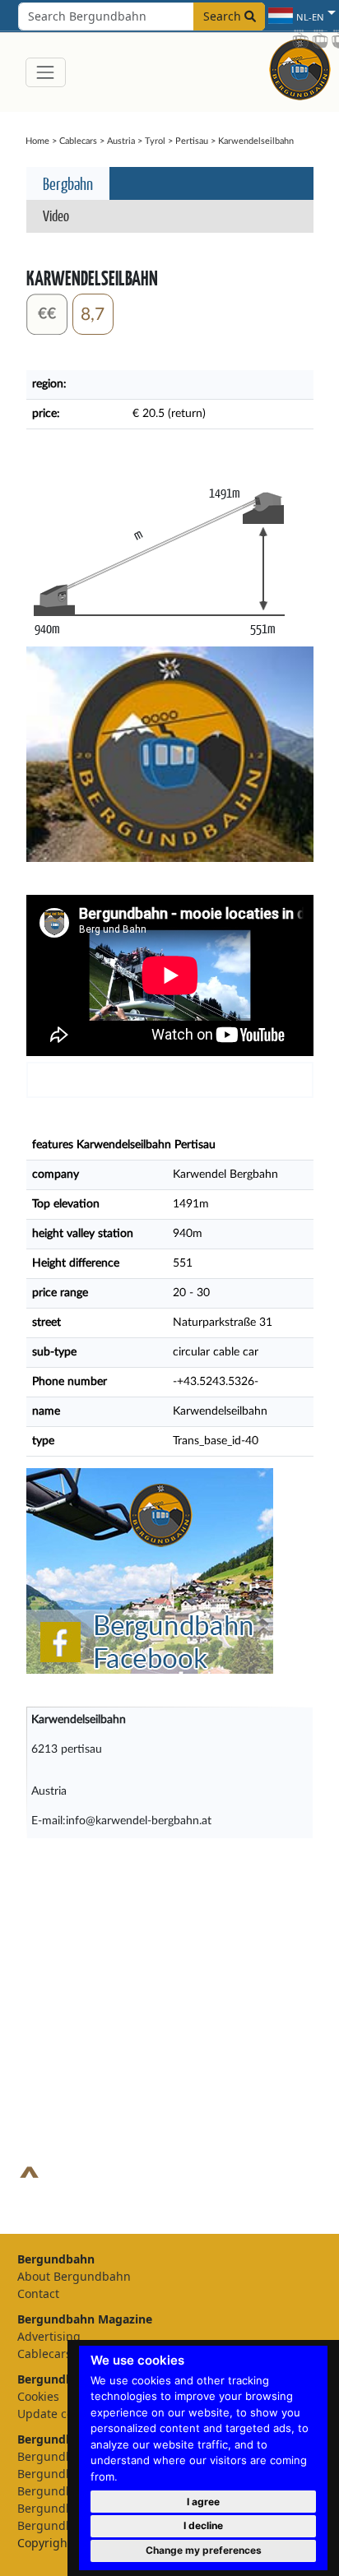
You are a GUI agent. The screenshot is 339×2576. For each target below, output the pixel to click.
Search (224, 16)
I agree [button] (203, 2502)
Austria (121, 141)
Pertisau (192, 141)
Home (37, 141)
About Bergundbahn (74, 2276)
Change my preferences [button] (204, 2550)
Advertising (49, 2336)
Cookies (38, 2396)
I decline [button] (203, 2525)
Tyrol (155, 141)
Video (56, 215)
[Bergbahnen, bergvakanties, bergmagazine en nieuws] (300, 67)
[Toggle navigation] (46, 72)
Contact (38, 2293)
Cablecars (78, 141)
